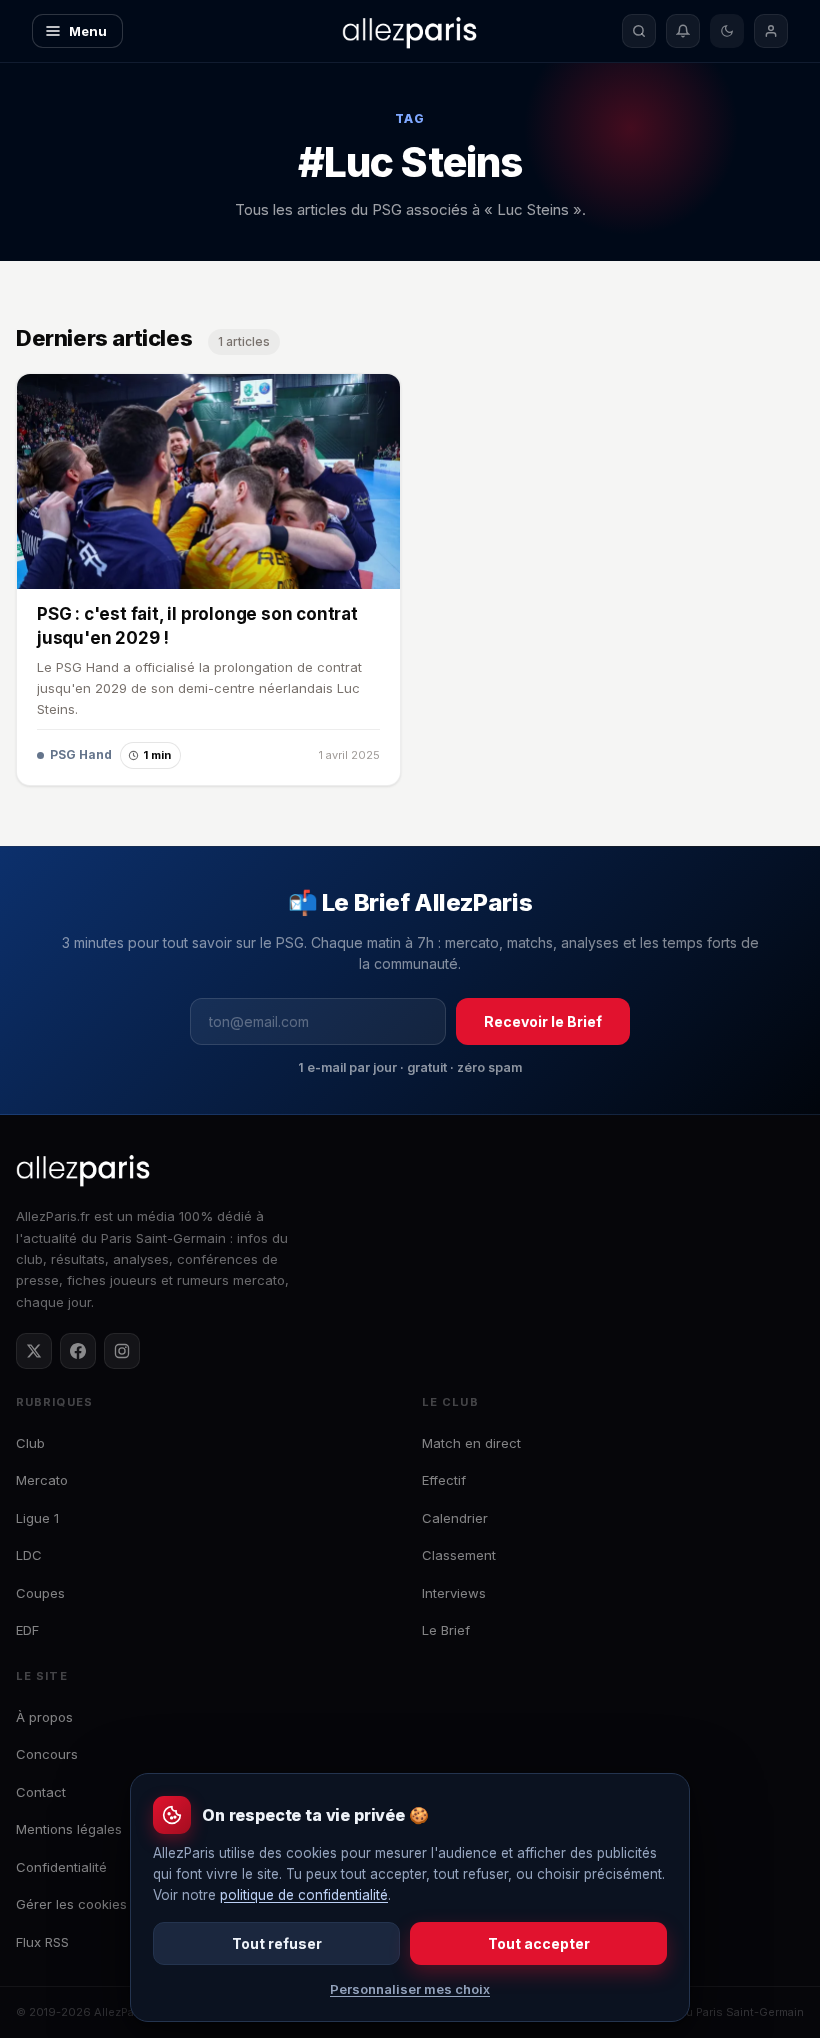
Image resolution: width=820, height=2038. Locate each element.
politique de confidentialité (304, 1895)
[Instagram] (122, 1351)
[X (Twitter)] (34, 1351)
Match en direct (471, 1443)
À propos (44, 1717)
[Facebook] (78, 1351)
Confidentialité (61, 1867)
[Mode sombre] (727, 31)
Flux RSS (42, 1942)
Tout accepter (539, 1943)
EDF (27, 1630)
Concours (47, 1754)
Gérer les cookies (71, 1904)
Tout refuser (277, 1943)
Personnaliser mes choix (410, 1989)
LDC (29, 1555)
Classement (459, 1555)
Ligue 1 (37, 1518)
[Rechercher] (639, 31)
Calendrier (455, 1518)
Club (30, 1443)
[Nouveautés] (683, 31)
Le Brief (446, 1630)
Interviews (454, 1593)
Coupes (40, 1593)
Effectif (444, 1480)
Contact (41, 1792)
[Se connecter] (771, 31)
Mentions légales (69, 1829)
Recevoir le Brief (543, 1021)
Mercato (42, 1480)
